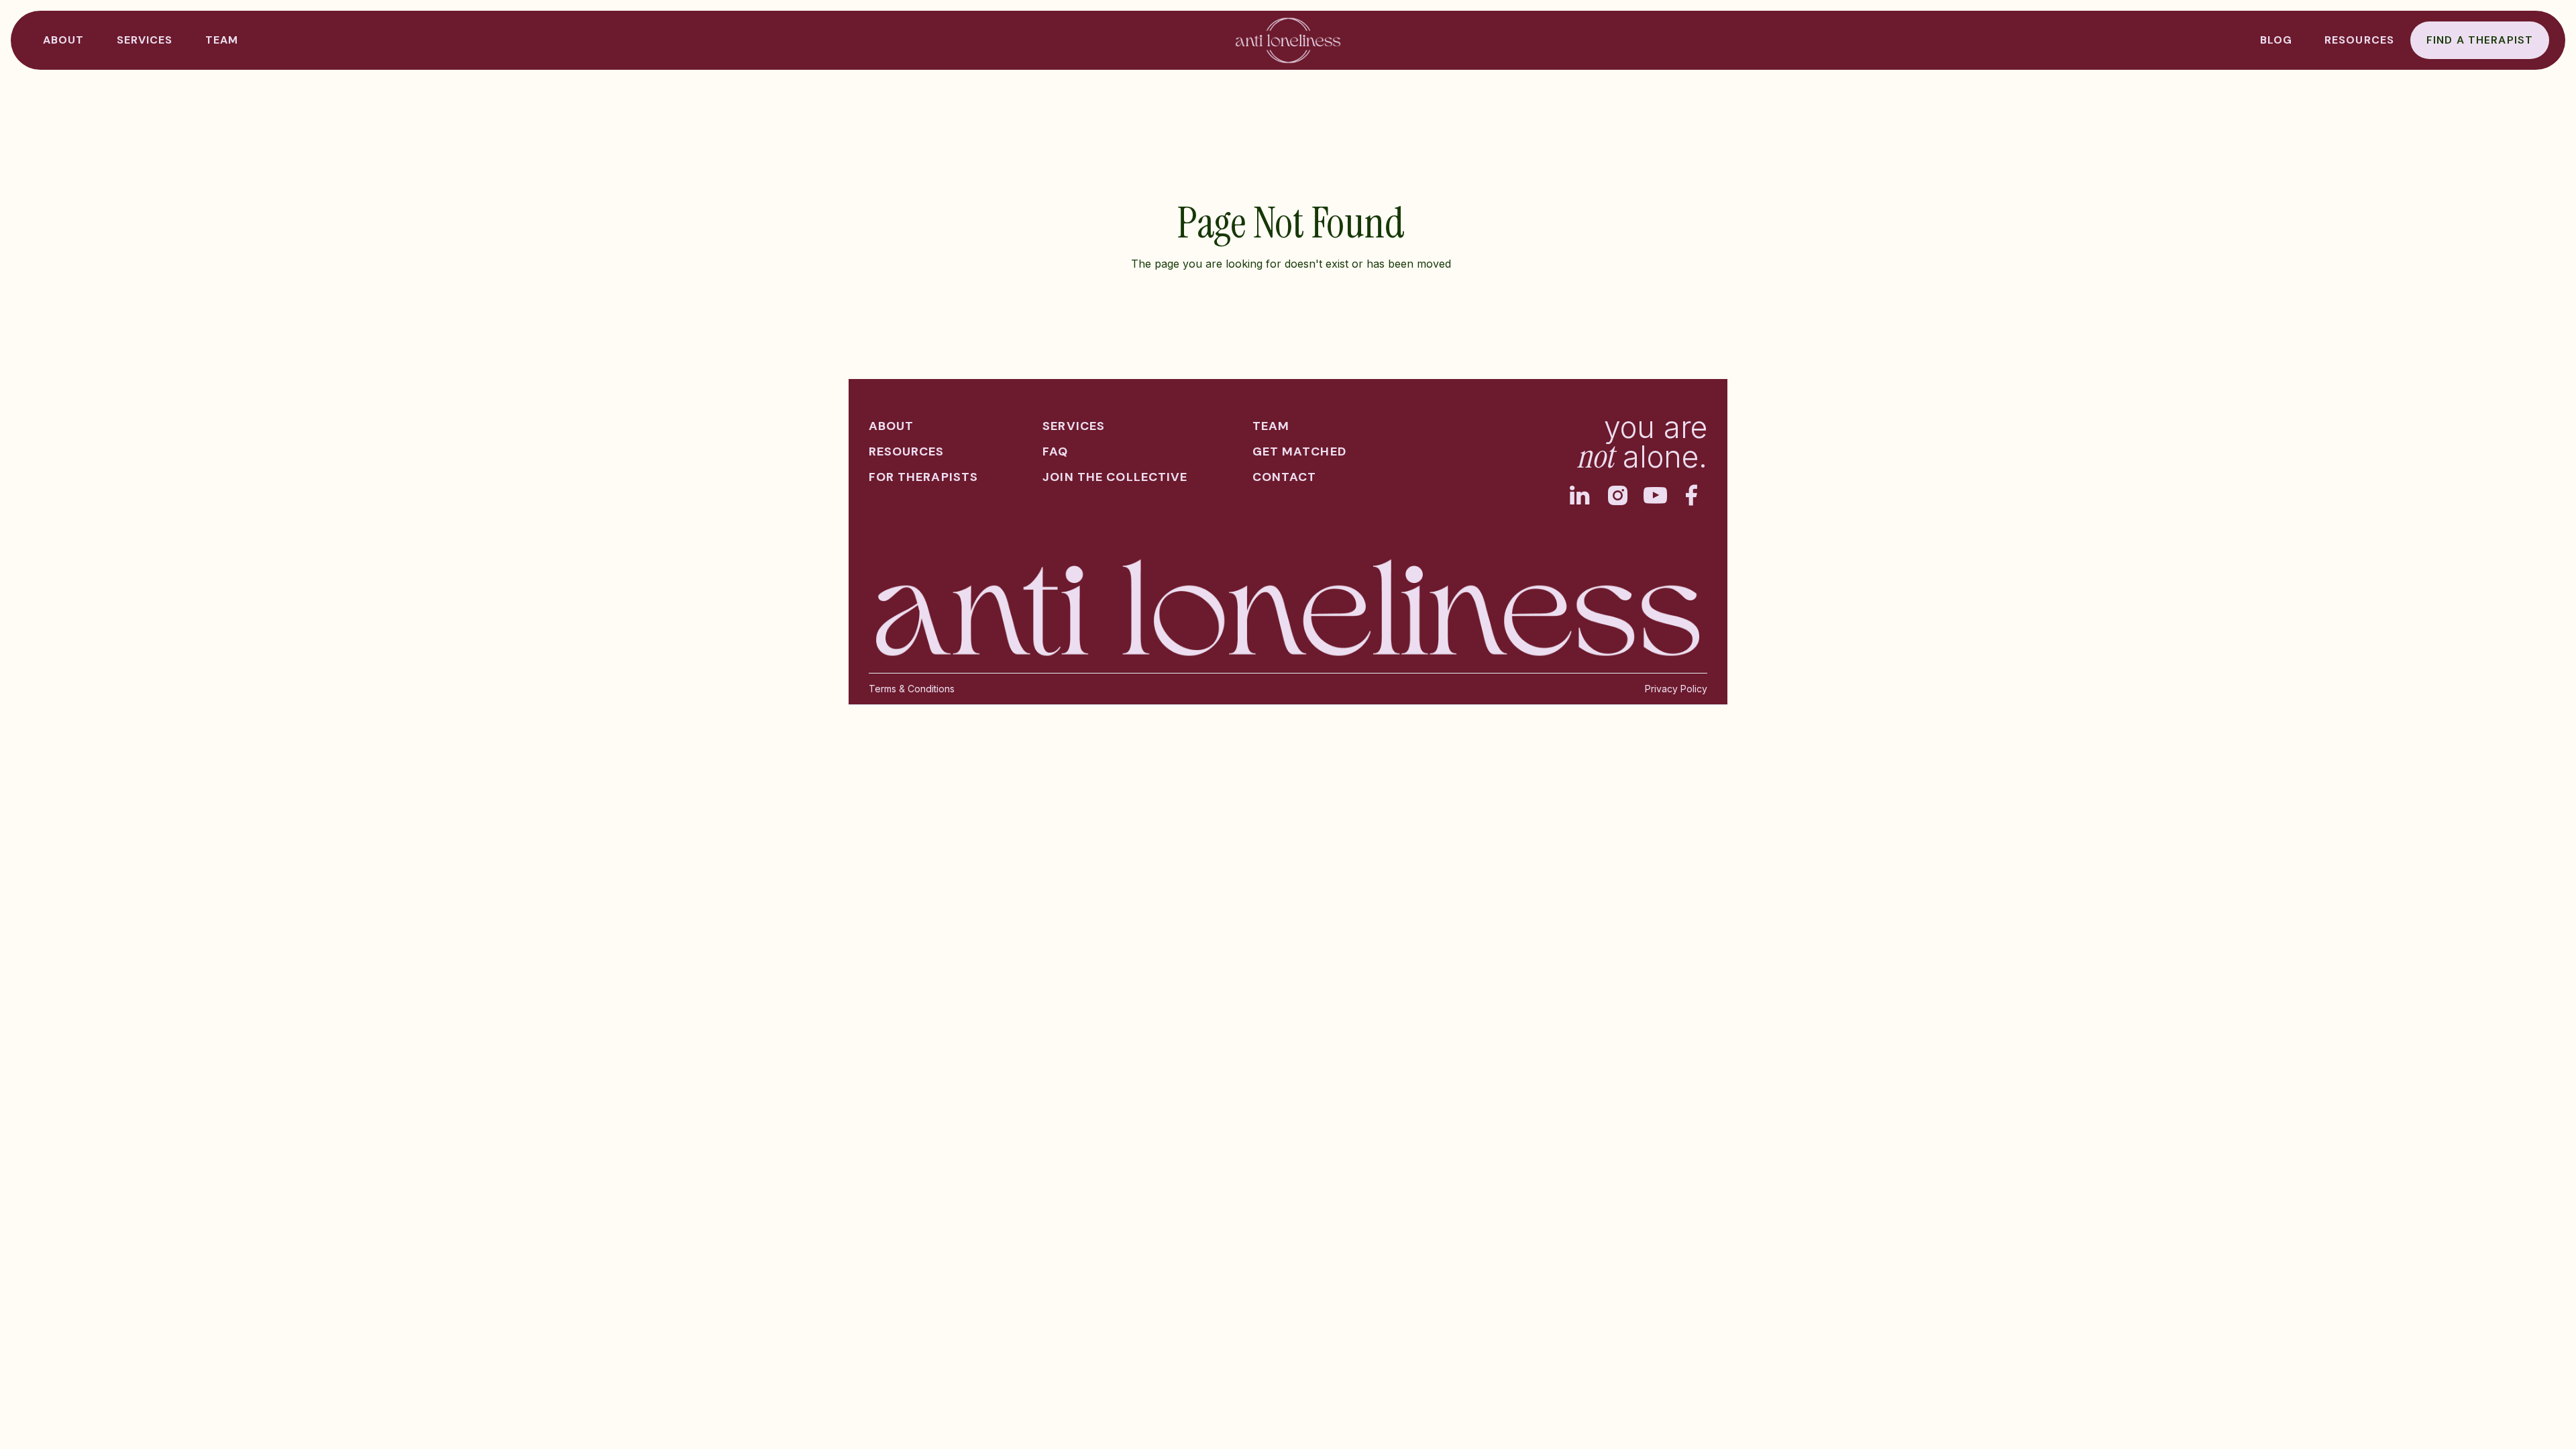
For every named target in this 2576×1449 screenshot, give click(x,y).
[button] (145, 40)
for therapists (924, 477)
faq (1055, 451)
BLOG (2276, 40)
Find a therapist (2480, 40)
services (1074, 426)
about (892, 426)
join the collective (1115, 477)
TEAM (222, 40)
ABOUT (64, 40)
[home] (1288, 40)
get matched (1299, 451)
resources (2359, 40)
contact (1285, 477)
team (1271, 426)
